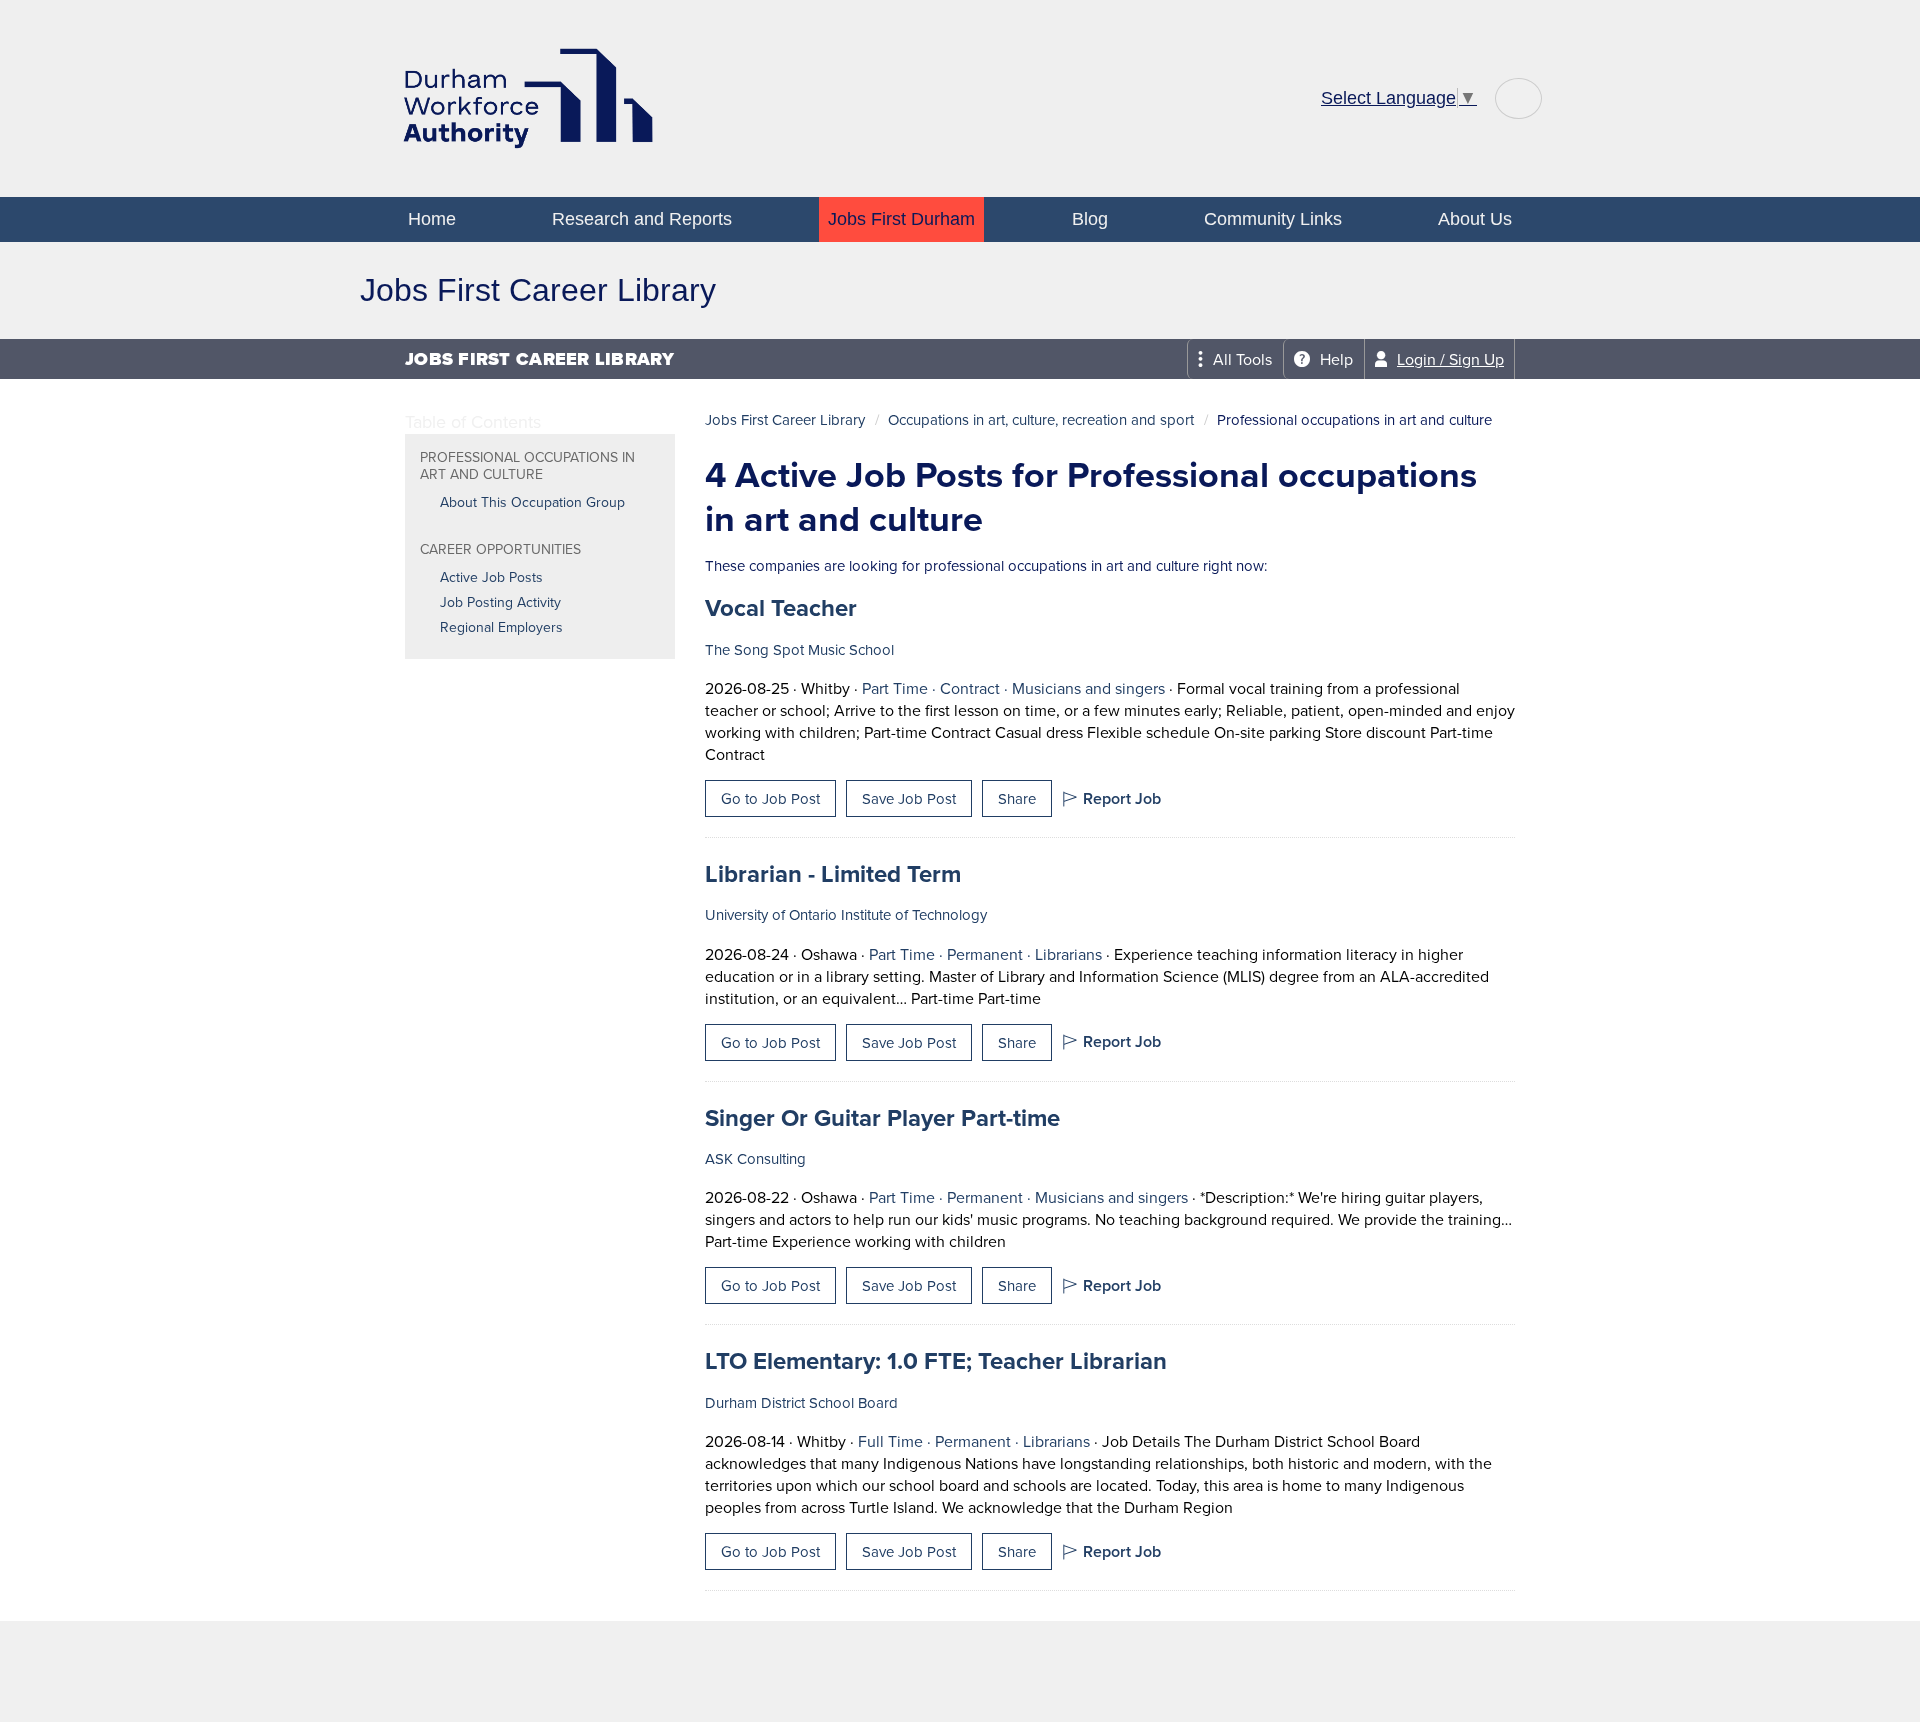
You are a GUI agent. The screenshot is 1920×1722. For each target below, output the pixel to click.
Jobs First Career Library (785, 419)
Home (432, 219)
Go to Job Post (770, 798)
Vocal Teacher (781, 607)
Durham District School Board (801, 1402)
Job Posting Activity (500, 602)
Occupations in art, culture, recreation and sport (1041, 419)
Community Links (1273, 219)
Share (1017, 798)
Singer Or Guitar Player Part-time (882, 1117)
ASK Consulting (755, 1158)
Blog (1090, 219)
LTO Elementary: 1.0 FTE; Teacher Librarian (936, 1360)
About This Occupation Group (532, 502)
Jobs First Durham (901, 219)
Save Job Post (909, 798)
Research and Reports (642, 219)
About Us (1475, 219)
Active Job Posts (491, 577)
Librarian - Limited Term (833, 873)
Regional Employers (501, 627)
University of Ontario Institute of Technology (846, 914)
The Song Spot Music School (799, 649)
